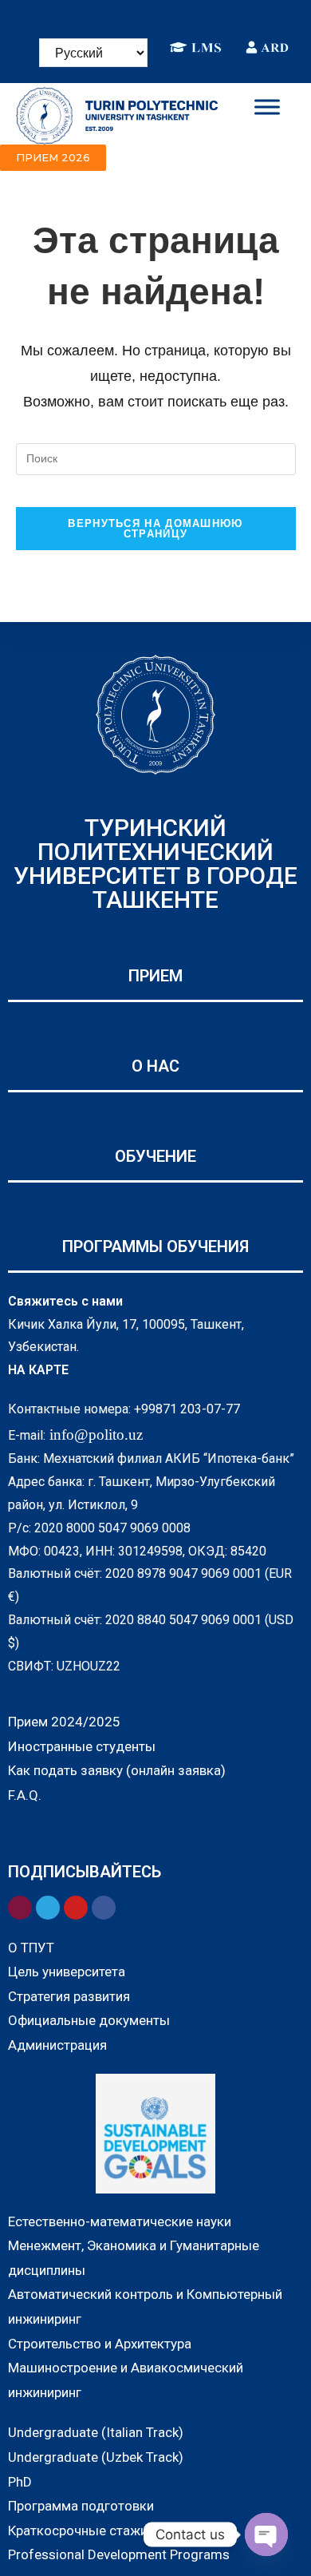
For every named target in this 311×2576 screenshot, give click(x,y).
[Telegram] (167, 14)
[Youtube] (215, 14)
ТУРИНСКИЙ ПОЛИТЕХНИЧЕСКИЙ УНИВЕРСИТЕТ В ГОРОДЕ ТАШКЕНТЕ (155, 864)
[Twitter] (191, 14)
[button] (53, 158)
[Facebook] (96, 14)
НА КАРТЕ (38, 1370)
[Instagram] (120, 14)
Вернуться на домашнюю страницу (155, 529)
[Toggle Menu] (267, 107)
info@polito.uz (96, 1435)
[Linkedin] (144, 14)
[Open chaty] (266, 2534)
